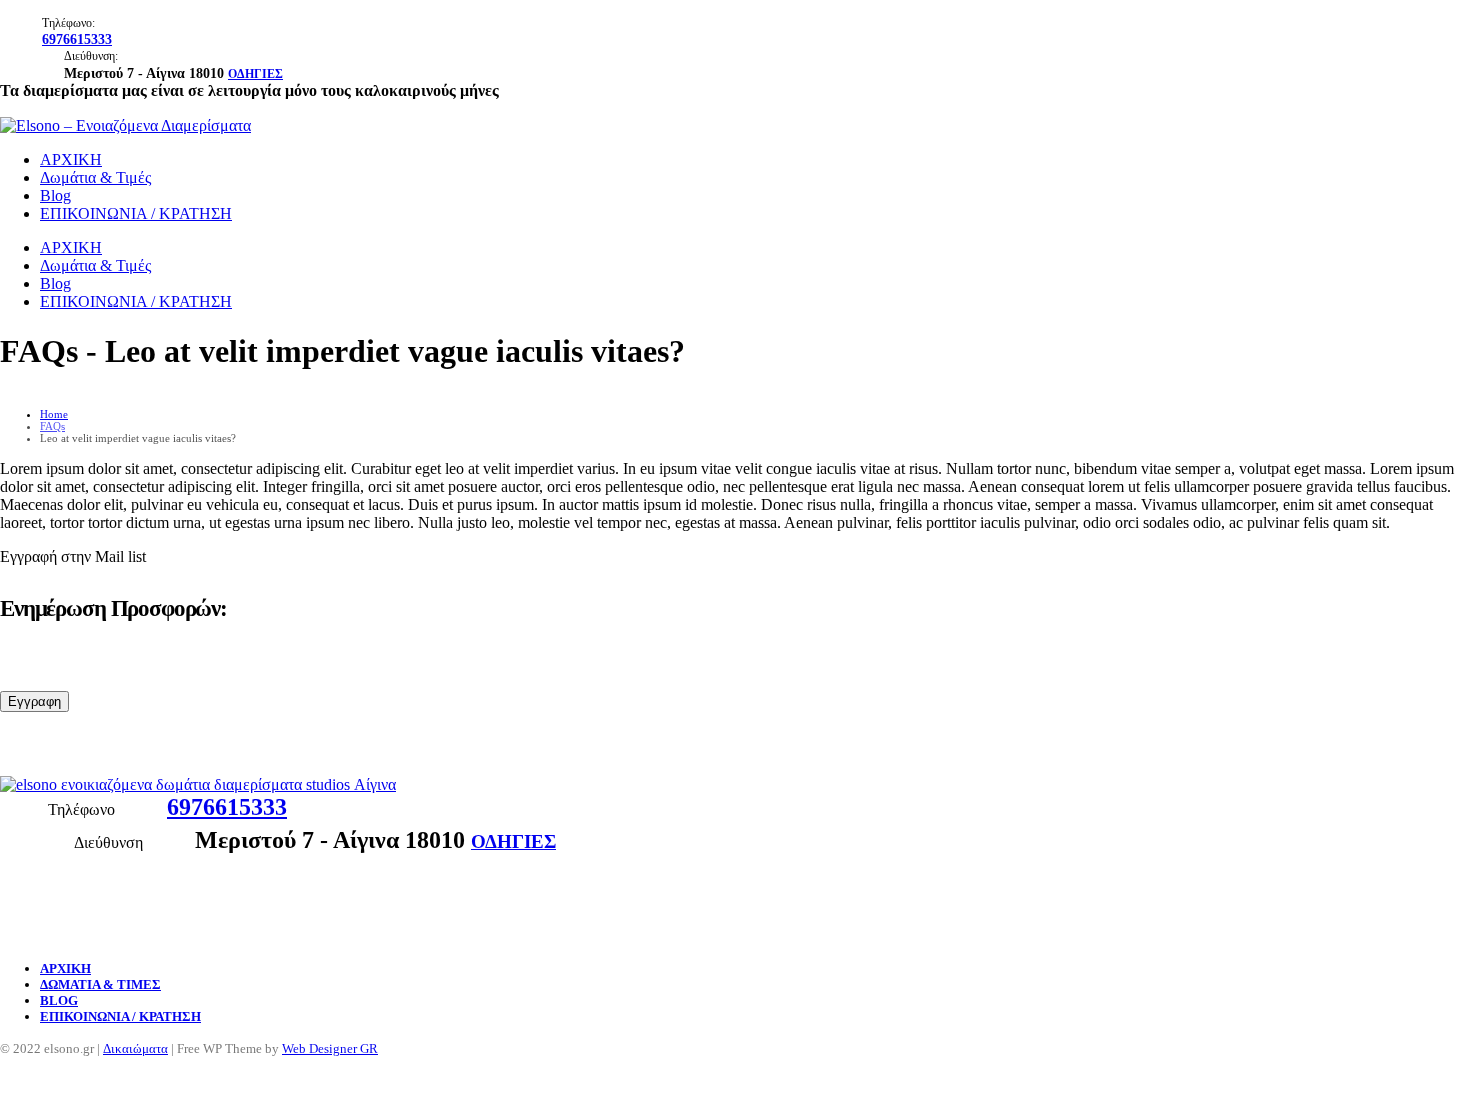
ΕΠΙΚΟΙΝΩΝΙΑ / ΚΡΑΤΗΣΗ (136, 213)
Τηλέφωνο (81, 809)
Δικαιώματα (135, 1049)
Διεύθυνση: (91, 56)
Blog (55, 195)
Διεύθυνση (108, 842)
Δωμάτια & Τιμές (95, 177)
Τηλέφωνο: (68, 23)
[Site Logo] (125, 125)
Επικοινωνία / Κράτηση (120, 1017)
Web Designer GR (330, 1049)
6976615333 (77, 39)
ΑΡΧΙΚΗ (71, 159)
